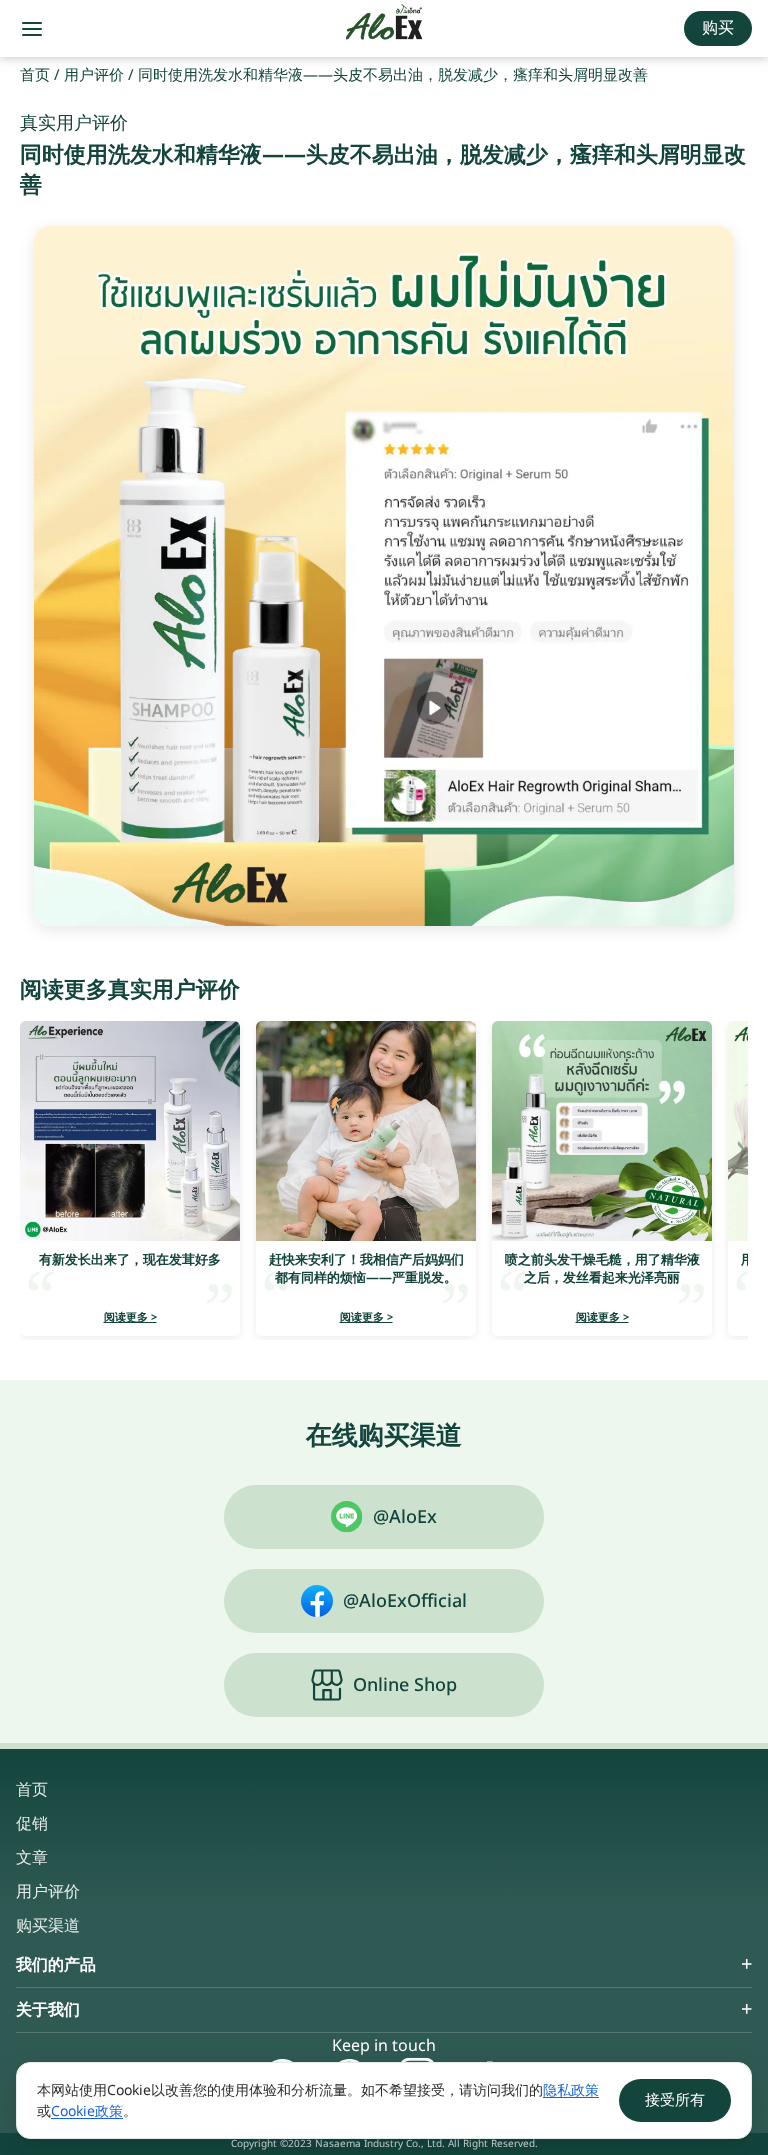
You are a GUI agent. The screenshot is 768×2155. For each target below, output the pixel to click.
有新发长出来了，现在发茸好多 (130, 1260)
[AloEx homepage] (384, 29)
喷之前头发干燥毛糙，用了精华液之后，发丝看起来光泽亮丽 (602, 1269)
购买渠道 (48, 1926)
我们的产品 (56, 1965)
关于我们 (48, 2010)
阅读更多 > (130, 1317)
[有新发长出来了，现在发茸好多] (130, 1131)
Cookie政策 (87, 2111)
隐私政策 (571, 2090)
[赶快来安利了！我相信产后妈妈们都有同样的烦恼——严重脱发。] (366, 1131)
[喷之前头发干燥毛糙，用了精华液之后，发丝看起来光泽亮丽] (602, 1131)
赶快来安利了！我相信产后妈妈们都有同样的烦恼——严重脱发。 (366, 1269)
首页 (35, 75)
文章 (32, 1858)
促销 (32, 1824)
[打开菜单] (32, 29)
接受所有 (675, 2100)
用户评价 (94, 75)
